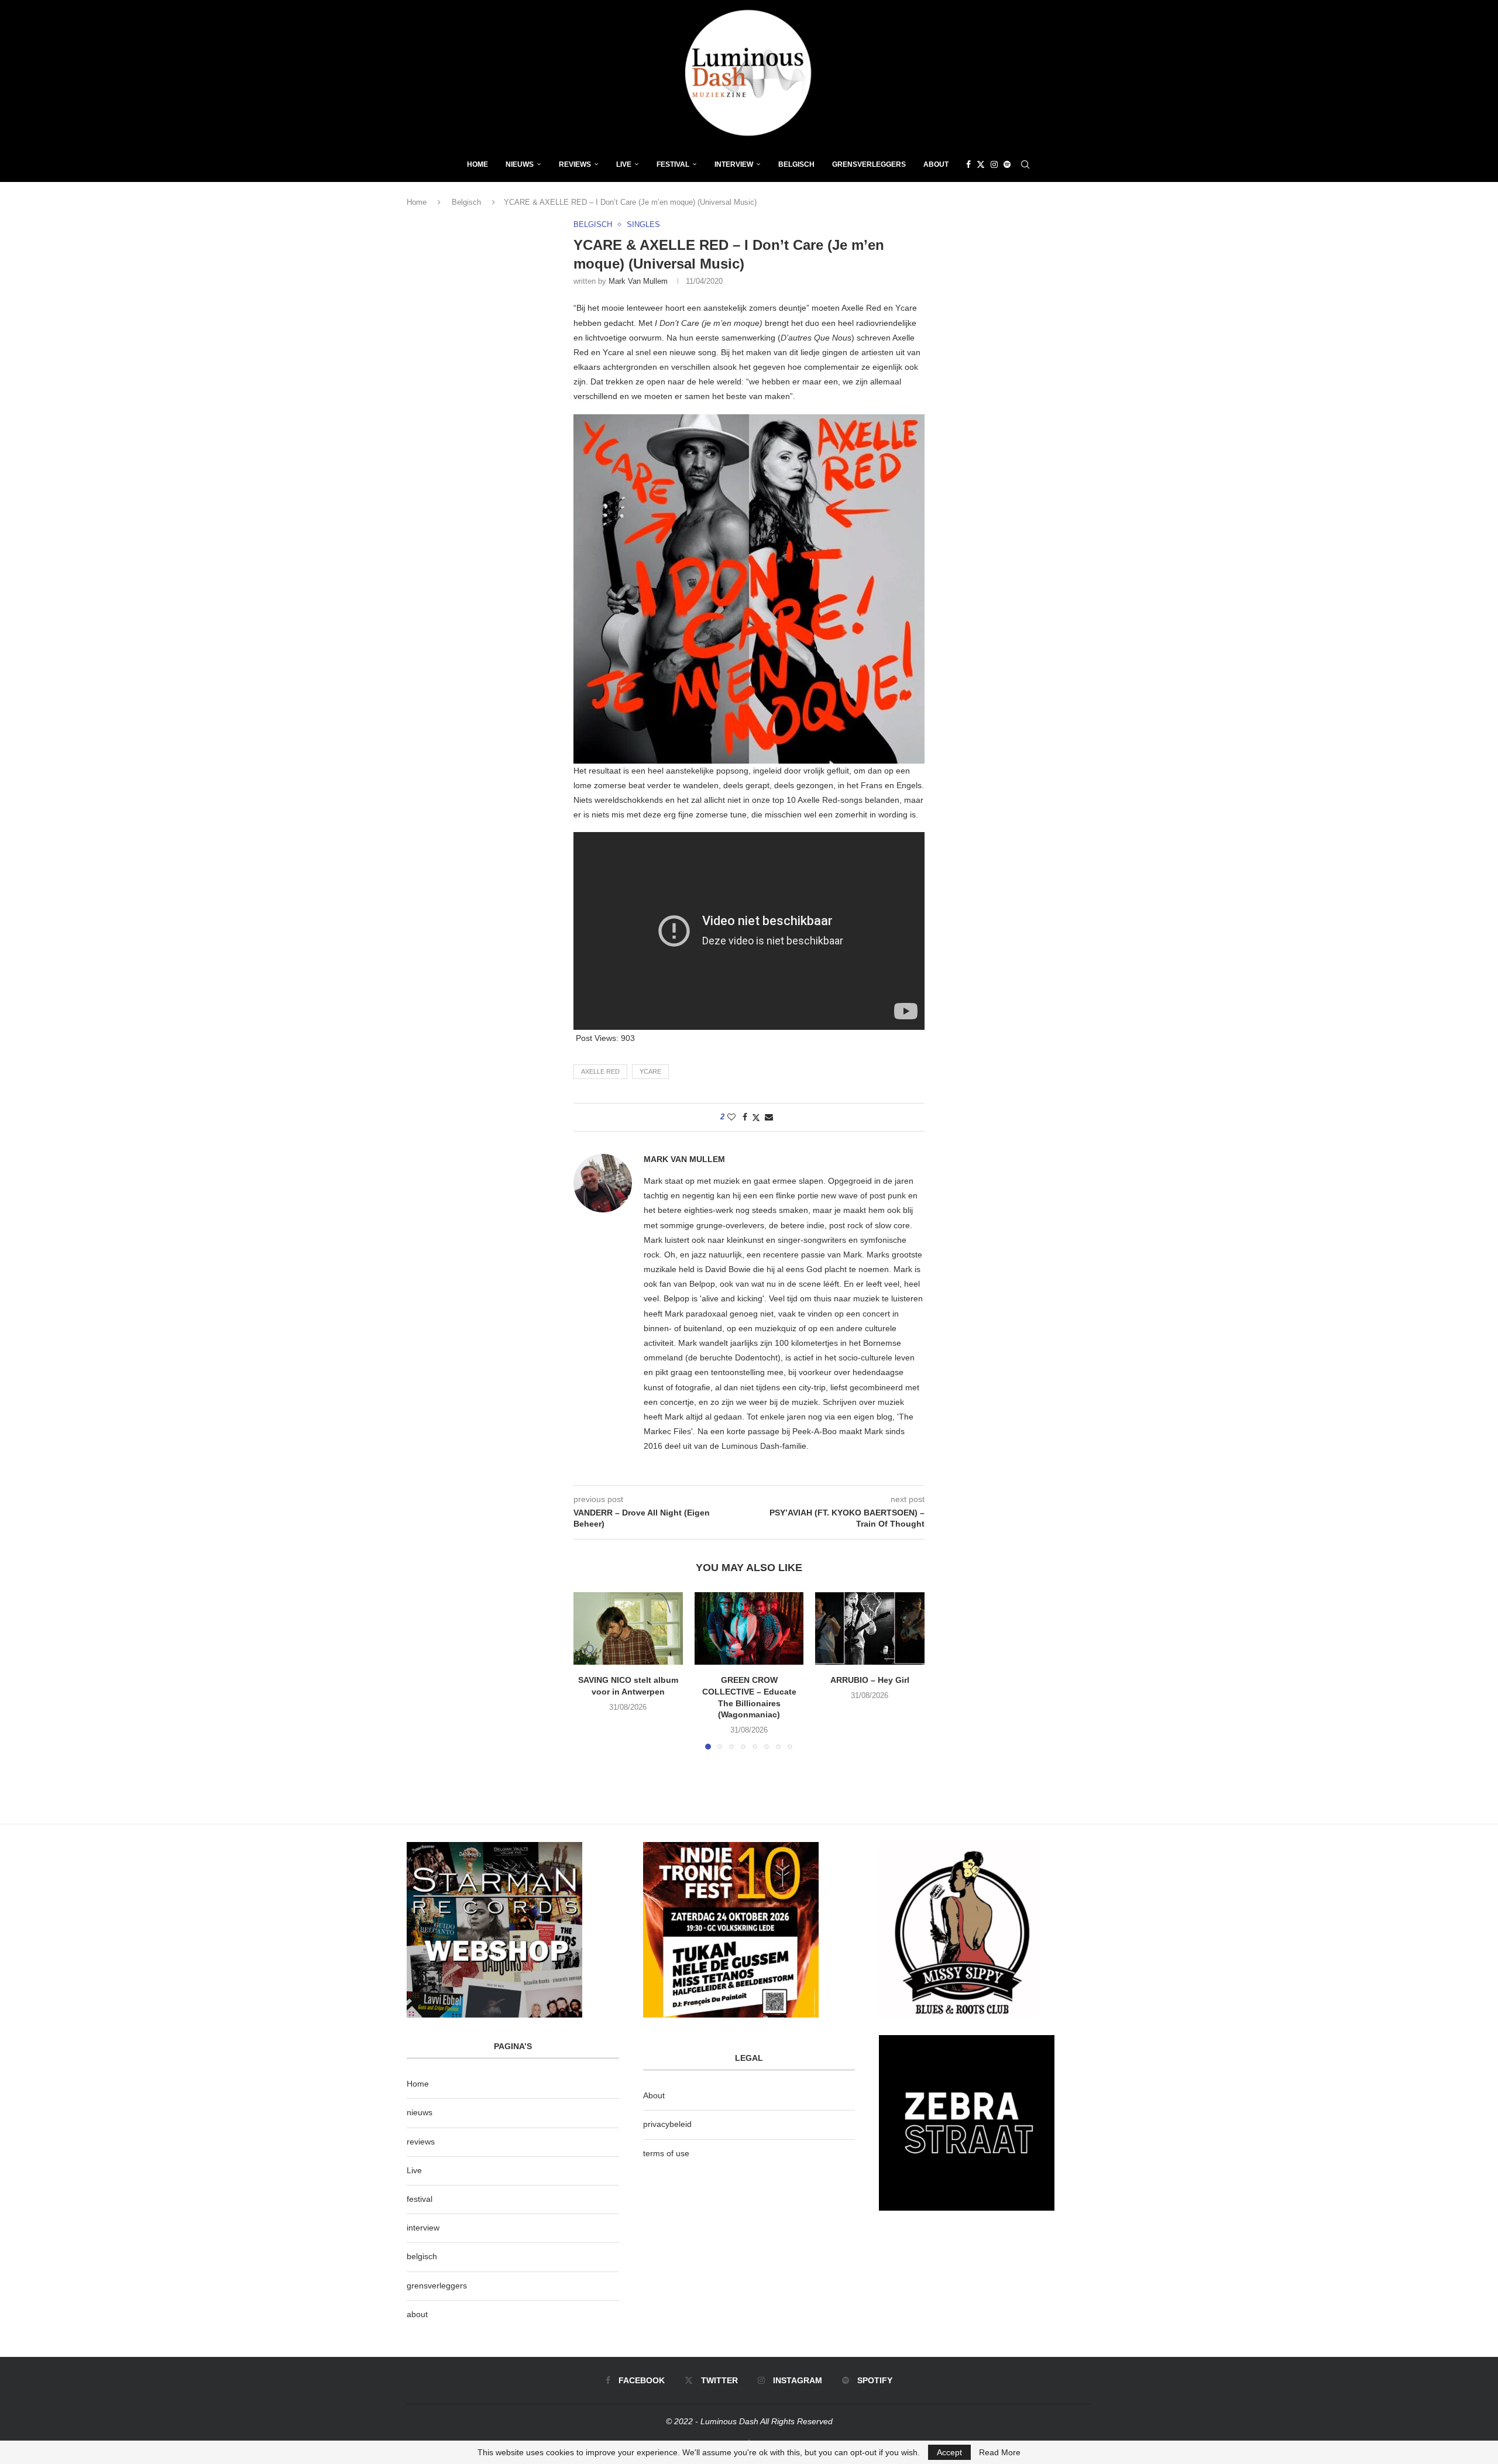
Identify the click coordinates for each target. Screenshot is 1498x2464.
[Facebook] (968, 164)
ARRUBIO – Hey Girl (870, 1680)
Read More (1000, 2452)
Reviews (575, 164)
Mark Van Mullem (638, 281)
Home (477, 164)
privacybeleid (667, 2124)
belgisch (422, 2256)
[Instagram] (994, 164)
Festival (673, 164)
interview (423, 2228)
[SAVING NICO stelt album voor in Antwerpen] (628, 1628)
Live (624, 164)
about (417, 2314)
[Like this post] (731, 1117)
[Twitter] (981, 164)
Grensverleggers (869, 164)
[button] (589, 1671)
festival (420, 2199)
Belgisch (796, 164)
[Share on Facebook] (745, 1117)
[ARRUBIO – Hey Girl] (870, 1628)
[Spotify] (1007, 164)
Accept (949, 2452)
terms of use (666, 2153)
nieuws (520, 164)
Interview (734, 164)
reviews (421, 2142)
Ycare (650, 1071)
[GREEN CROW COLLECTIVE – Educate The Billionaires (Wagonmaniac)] (749, 1628)
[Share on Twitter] (756, 1117)
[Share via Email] (769, 1117)
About (936, 164)
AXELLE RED (600, 1071)
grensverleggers (437, 2286)
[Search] (1025, 164)
